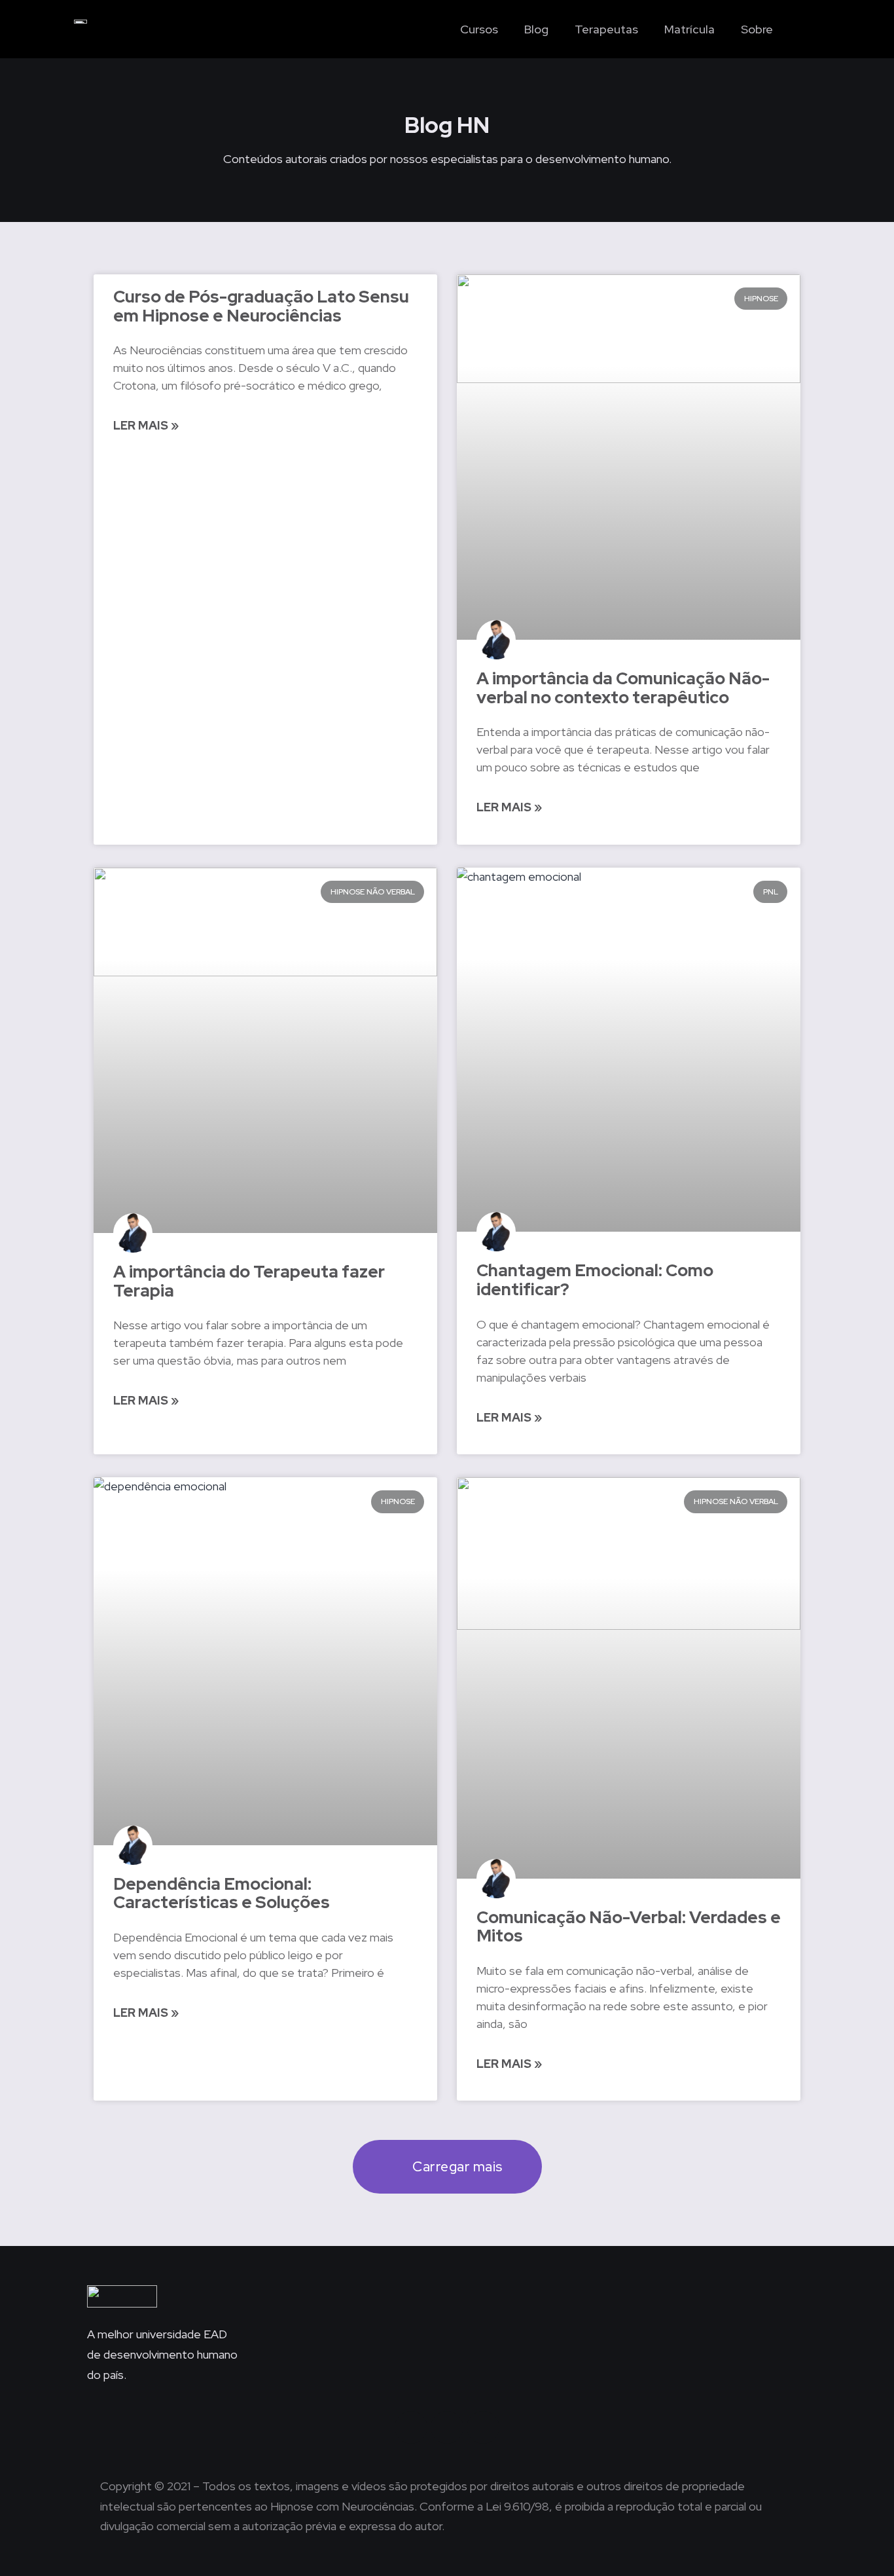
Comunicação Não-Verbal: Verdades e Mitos (629, 1927)
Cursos (479, 29)
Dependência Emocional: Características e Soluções (222, 1893)
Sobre (757, 29)
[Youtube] (483, 2427)
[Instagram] (411, 2427)
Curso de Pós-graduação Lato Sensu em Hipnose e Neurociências (261, 306)
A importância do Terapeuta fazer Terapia (249, 1281)
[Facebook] (447, 2427)
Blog (536, 29)
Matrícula (689, 29)
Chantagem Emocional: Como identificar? (595, 1280)
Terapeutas (606, 29)
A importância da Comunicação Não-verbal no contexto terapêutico (623, 688)
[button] (799, 29)
